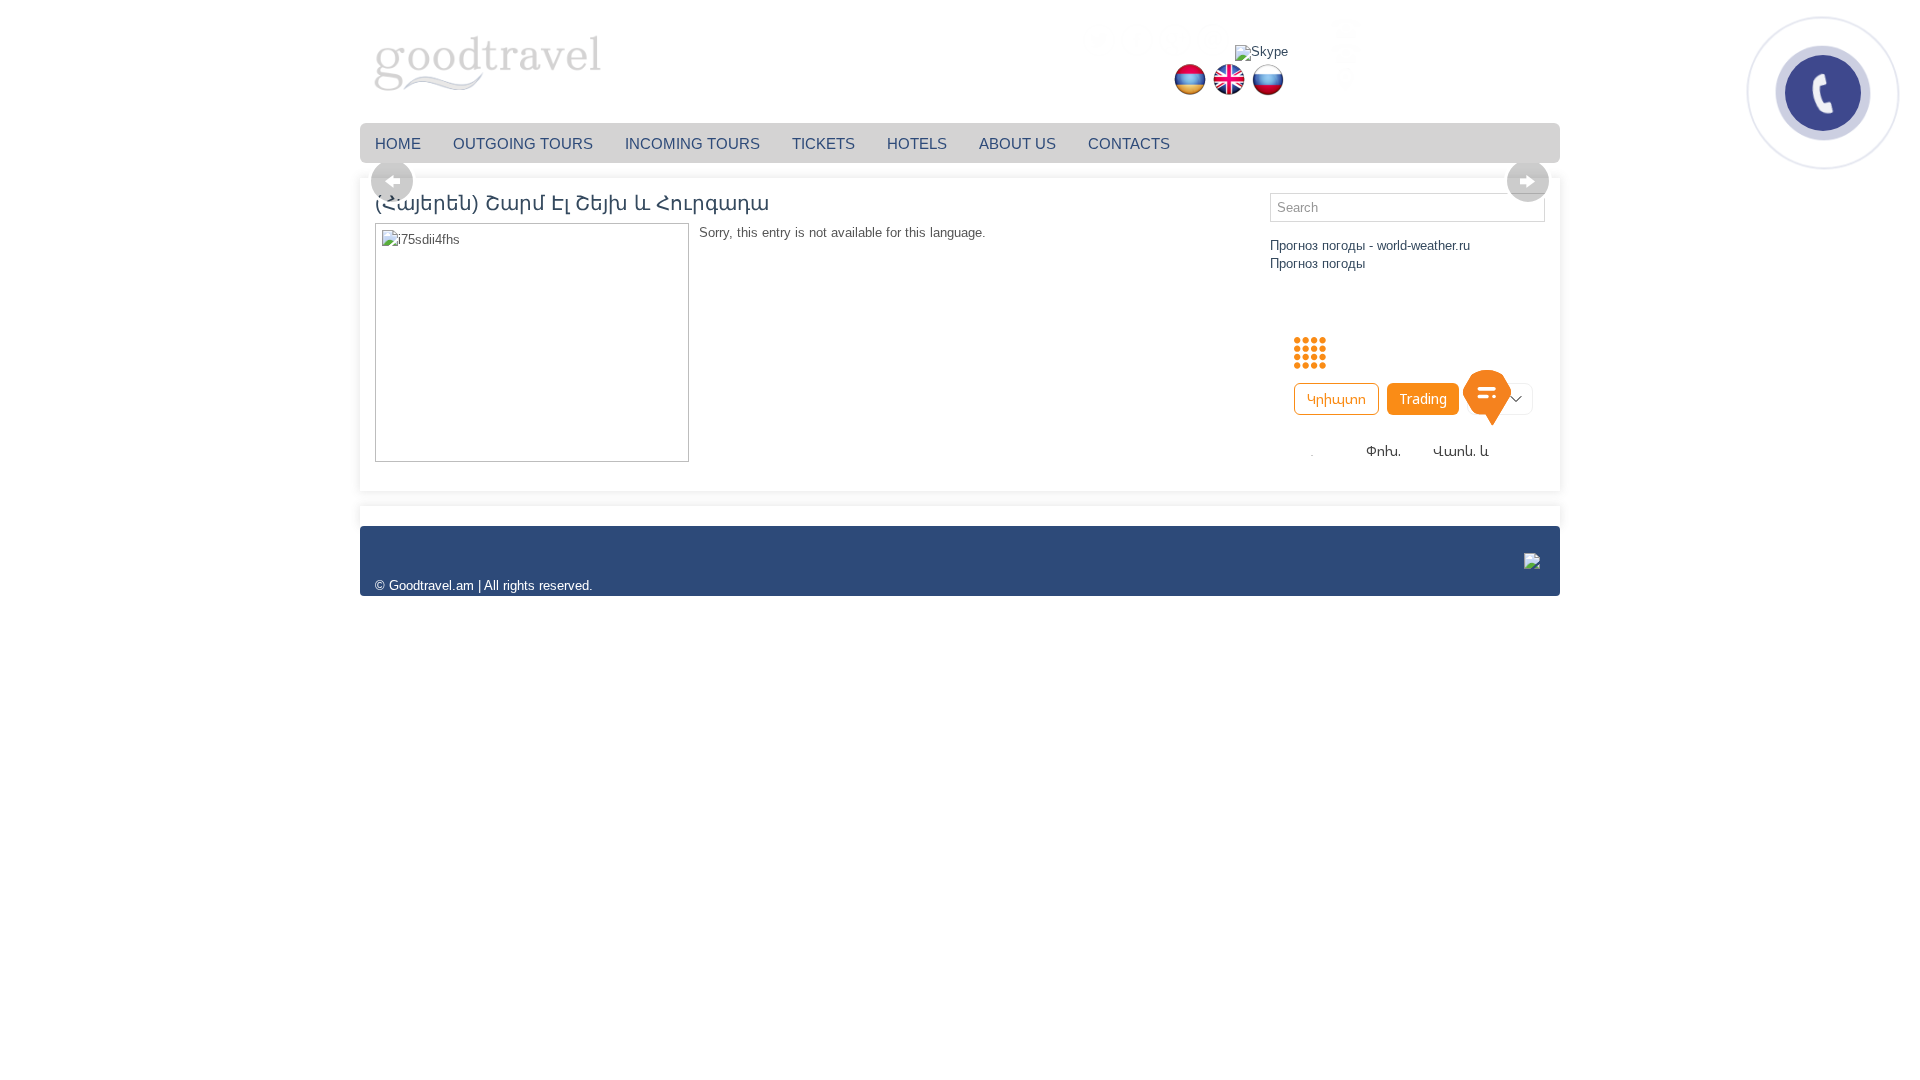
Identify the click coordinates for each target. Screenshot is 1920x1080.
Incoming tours (692, 143)
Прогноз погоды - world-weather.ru (1370, 245)
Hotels (917, 143)
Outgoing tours (523, 143)
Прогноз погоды (1317, 263)
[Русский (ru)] (1265, 91)
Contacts (1129, 143)
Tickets (823, 143)
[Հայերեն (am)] (1187, 91)
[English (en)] (1226, 91)
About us (1017, 143)
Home (398, 143)
